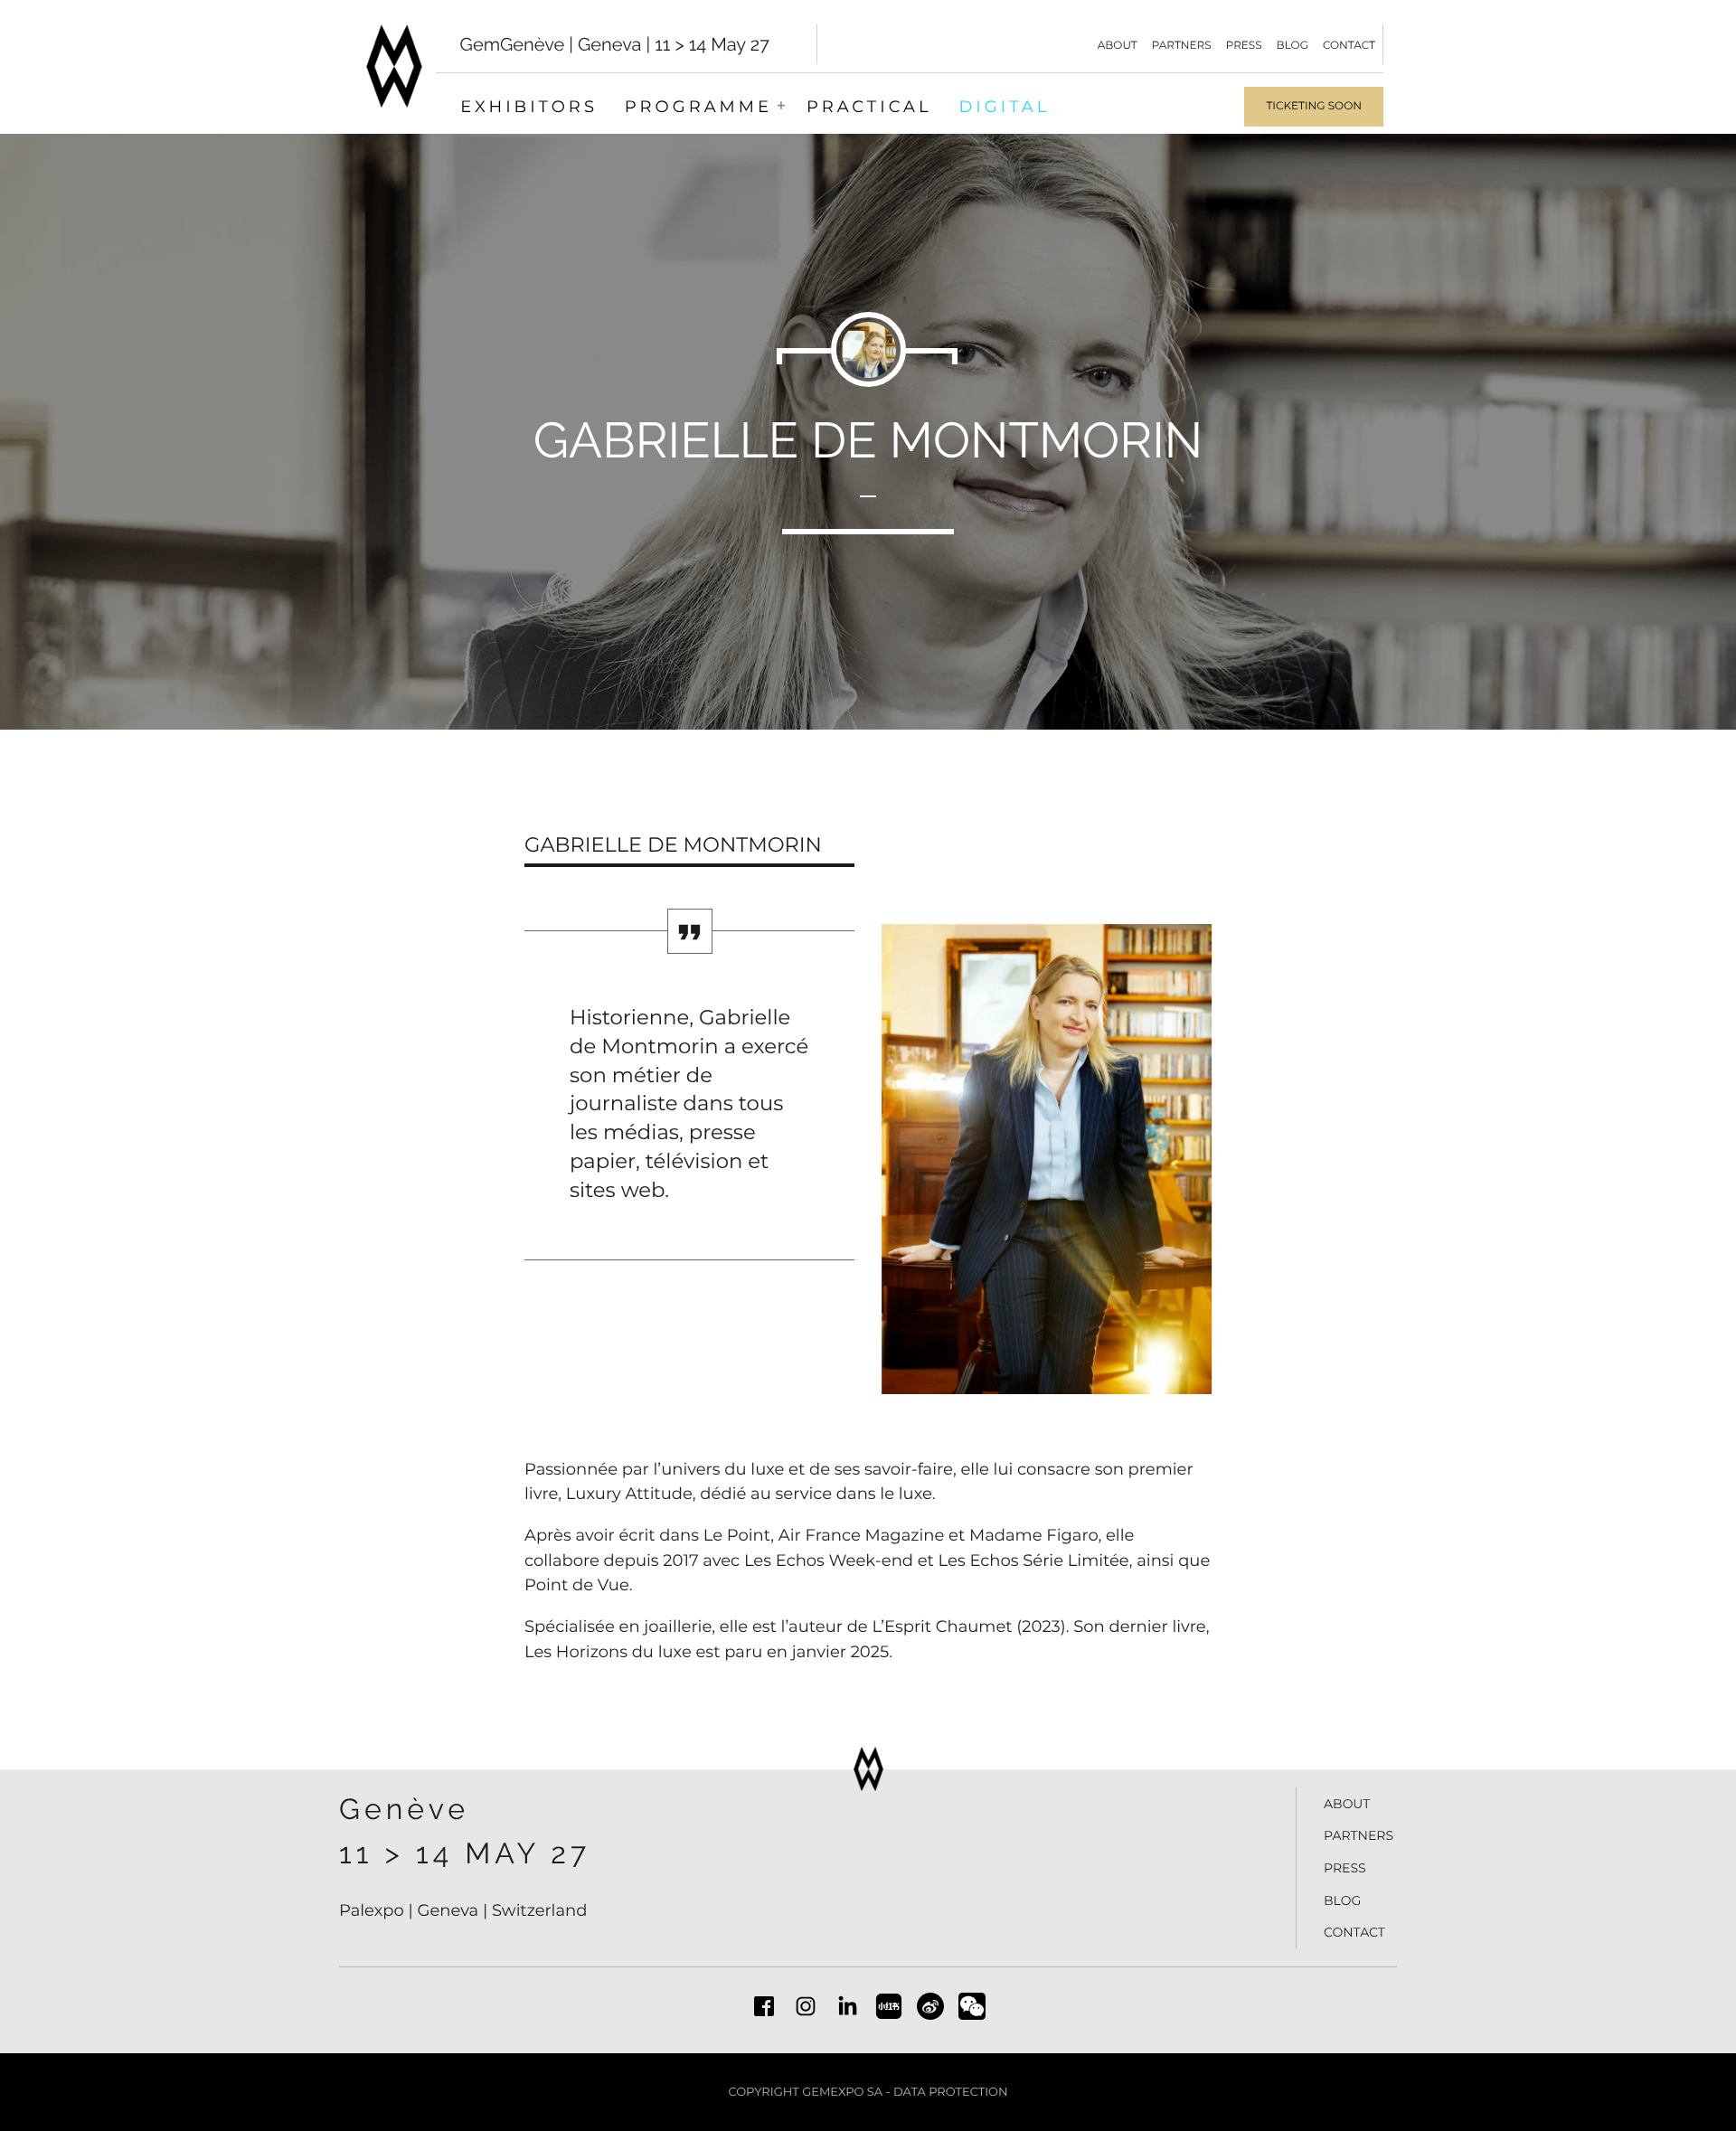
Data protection (951, 2092)
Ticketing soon (1314, 106)
